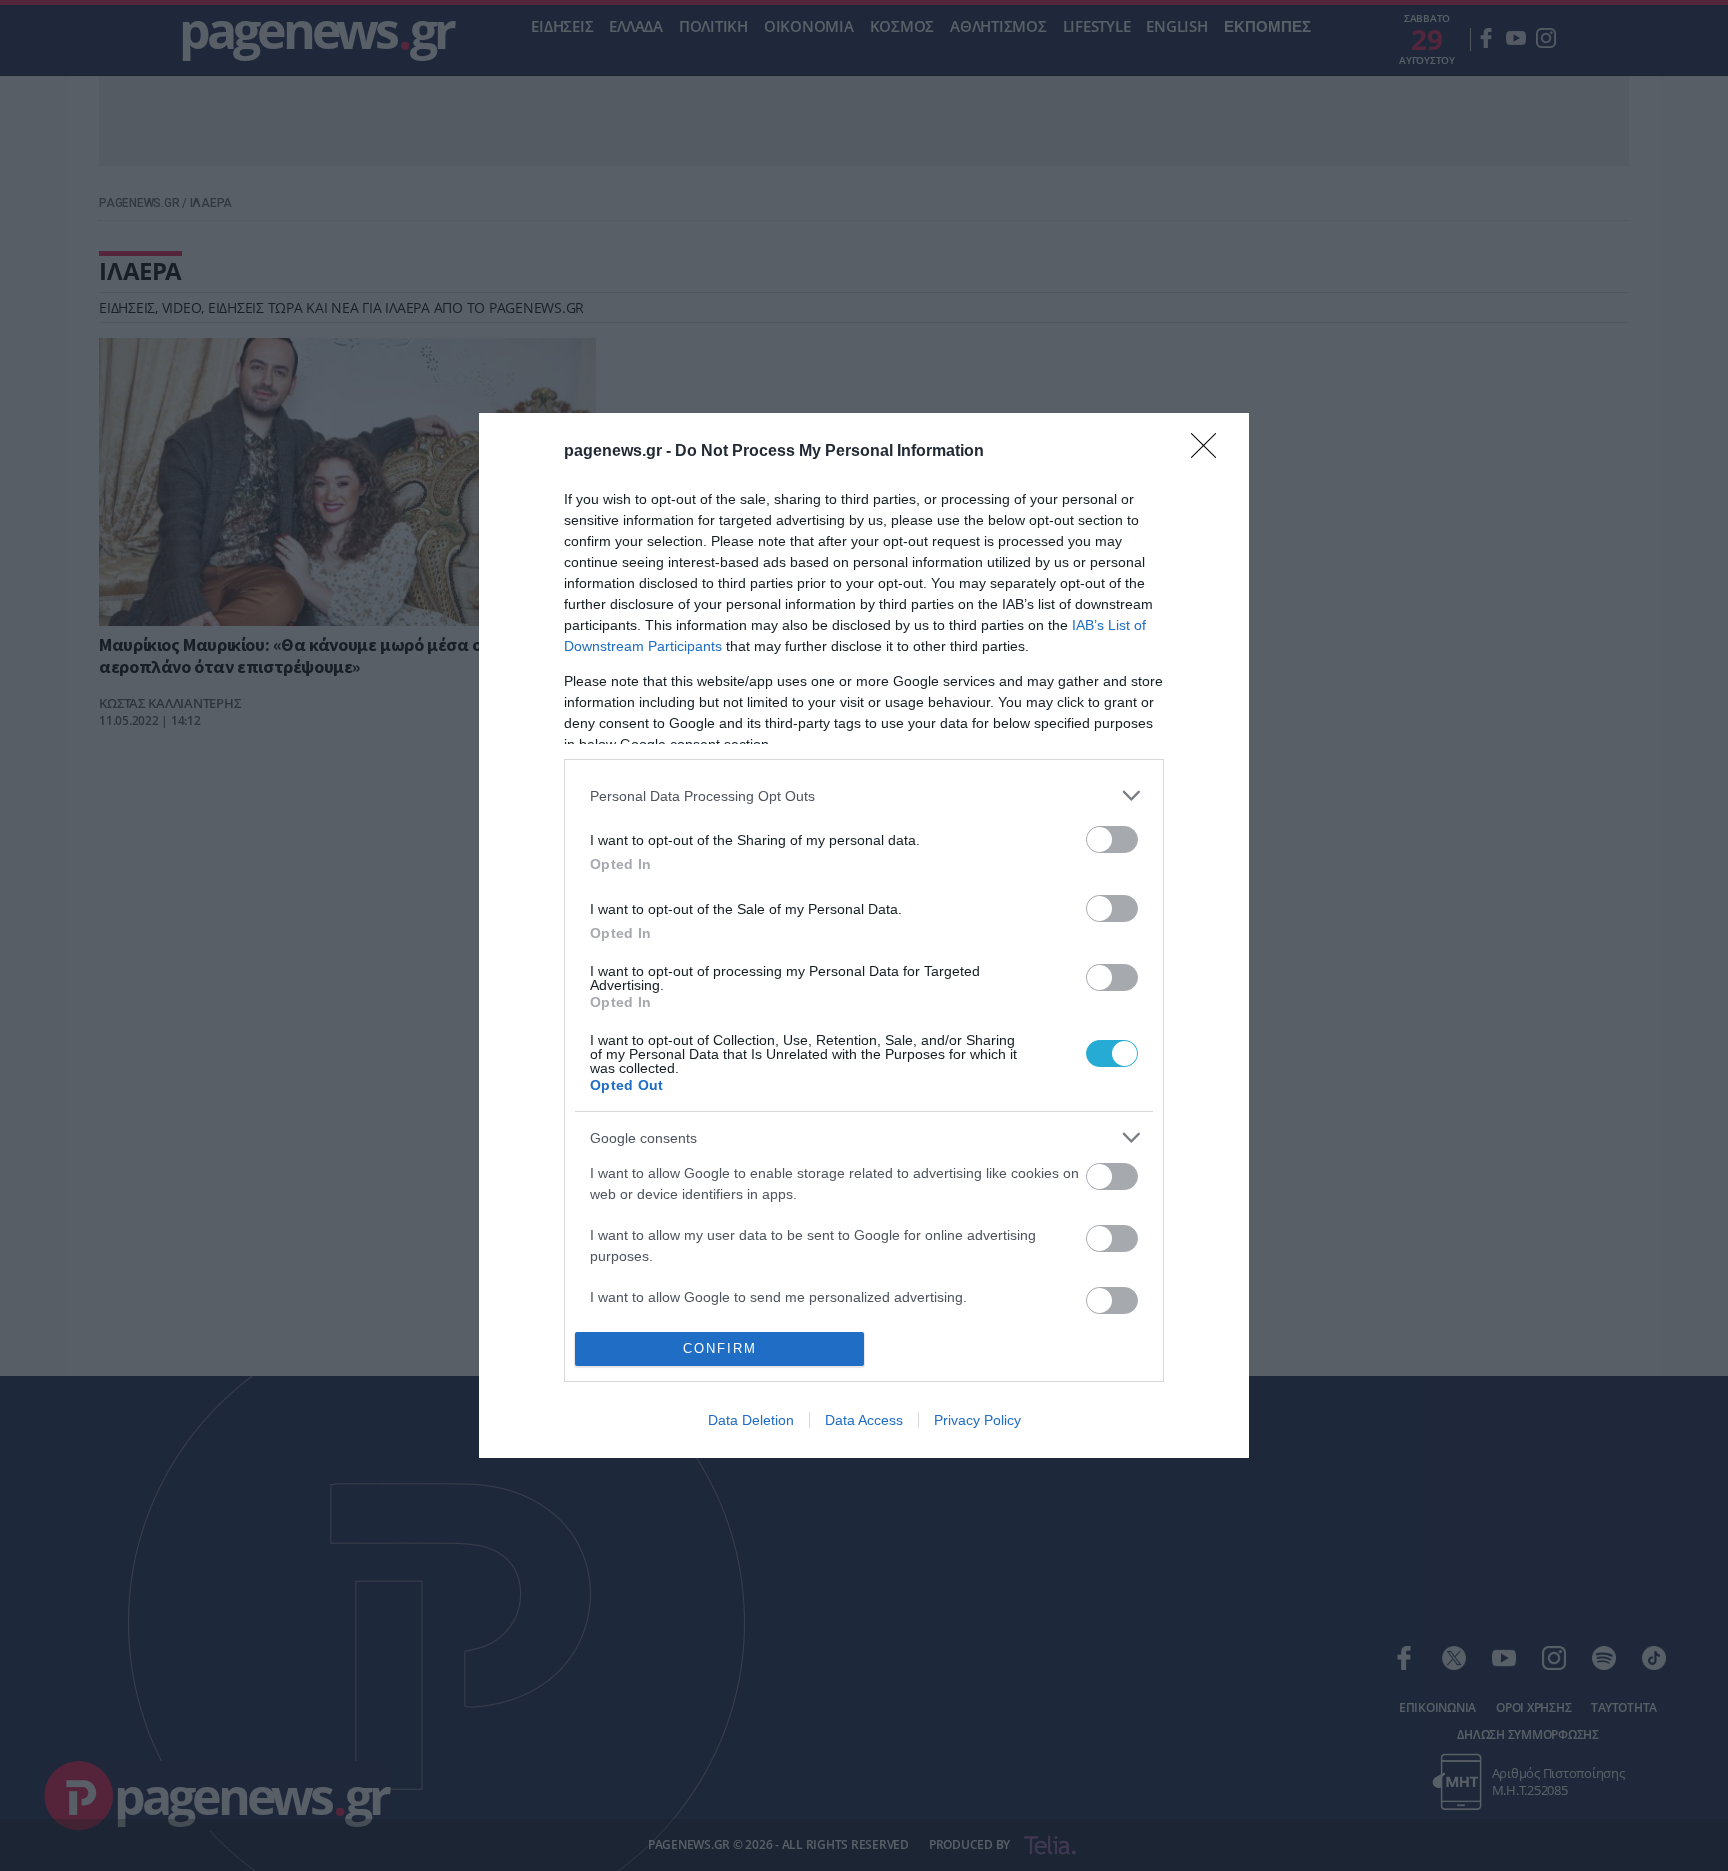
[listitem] (864, 795)
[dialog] (864, 935)
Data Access (864, 1420)
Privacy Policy (977, 1420)
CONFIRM (720, 1348)
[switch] (1112, 839)
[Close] (1210, 452)
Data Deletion (751, 1420)
